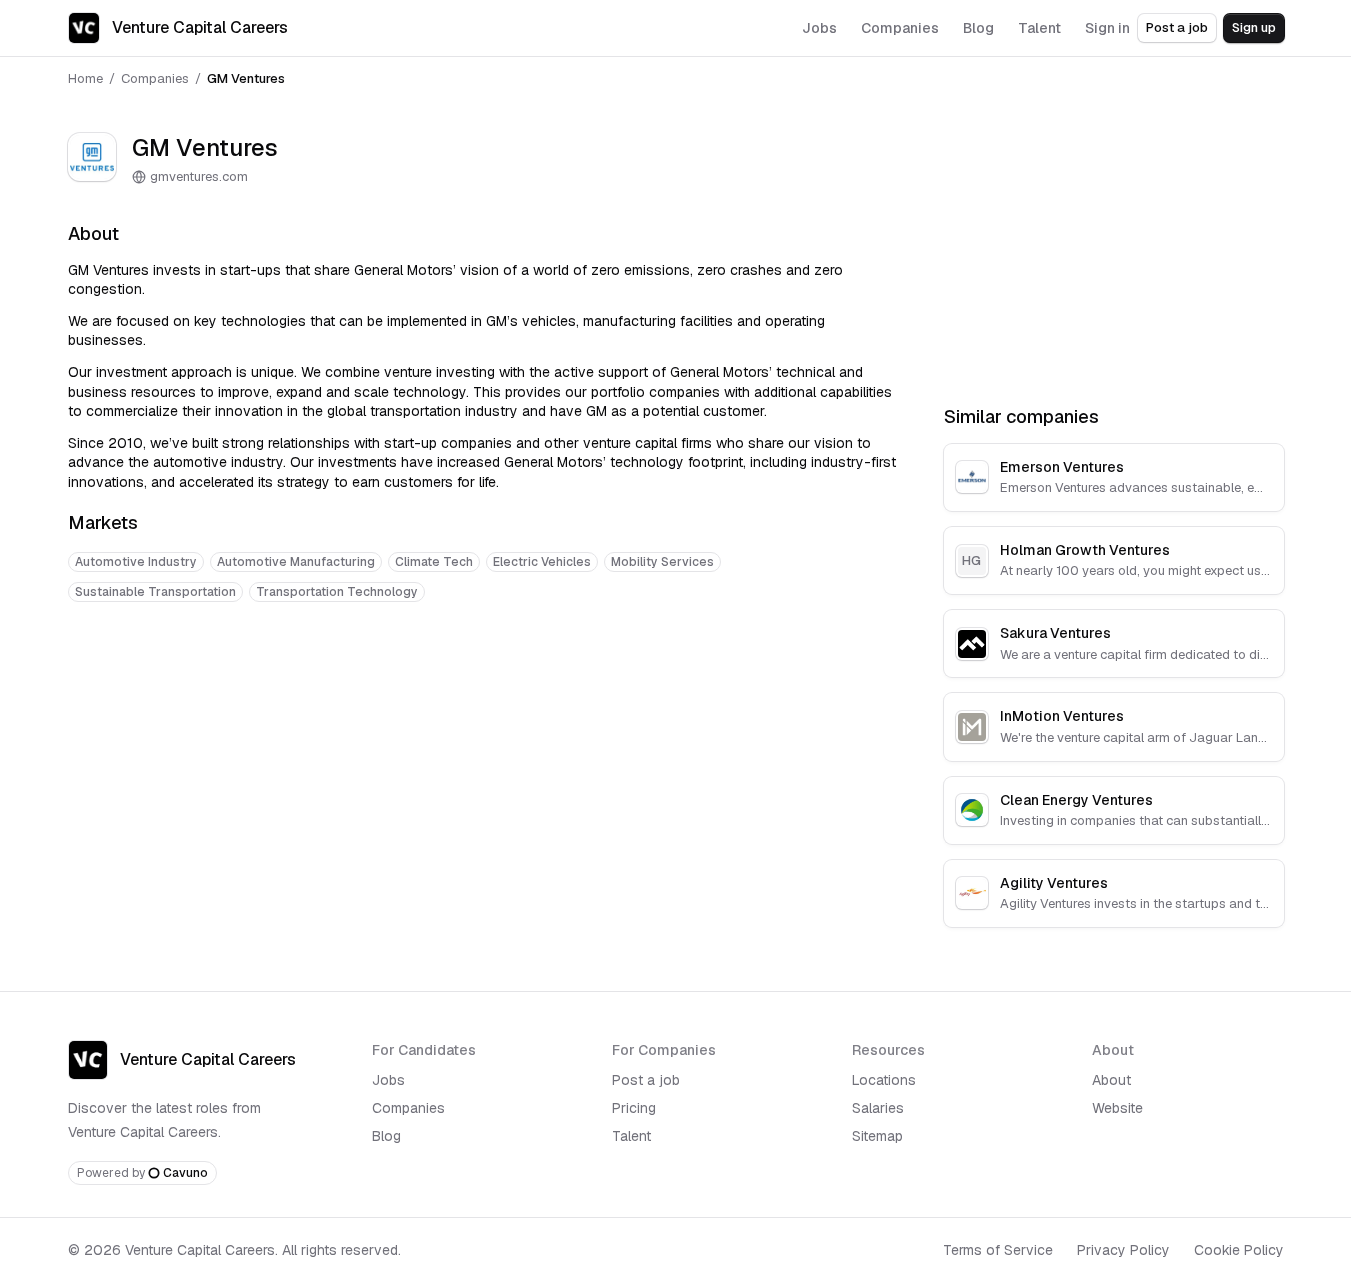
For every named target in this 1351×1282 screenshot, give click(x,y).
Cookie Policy (1239, 1250)
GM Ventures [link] (246, 78)
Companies (155, 78)
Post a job (1177, 27)
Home (85, 78)
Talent (631, 1136)
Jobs (388, 1080)
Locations (884, 1080)
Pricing (634, 1108)
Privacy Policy (1123, 1250)
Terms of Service (998, 1250)
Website (1117, 1108)
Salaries (878, 1108)
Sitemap (877, 1136)
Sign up (1254, 27)
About (1111, 1080)
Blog (386, 1136)
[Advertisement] (482, 680)
